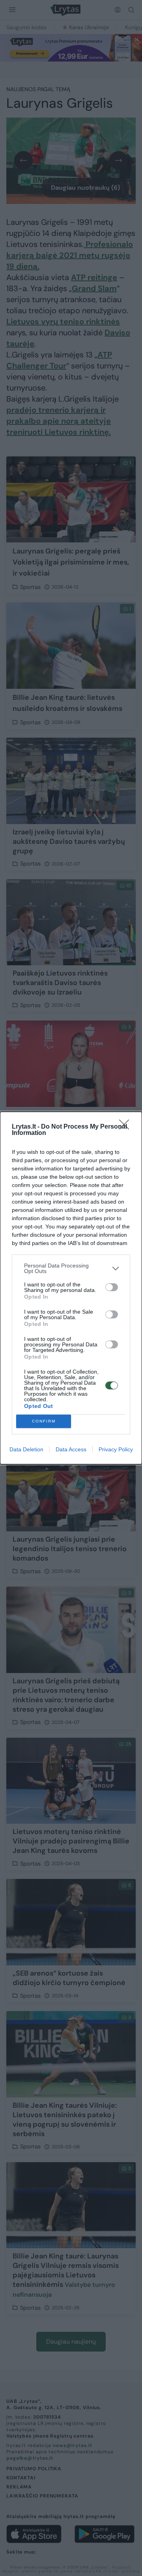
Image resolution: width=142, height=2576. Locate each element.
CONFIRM (44, 1421)
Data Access (71, 1449)
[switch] (112, 1287)
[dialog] (71, 1288)
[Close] (127, 1127)
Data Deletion (26, 1449)
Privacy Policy (116, 1449)
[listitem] (71, 1268)
